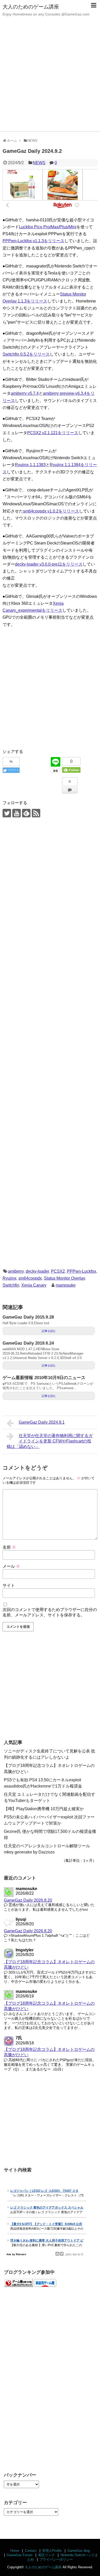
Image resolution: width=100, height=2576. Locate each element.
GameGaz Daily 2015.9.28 (28, 1317)
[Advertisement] (50, 79)
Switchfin (11, 1285)
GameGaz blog (79, 2551)
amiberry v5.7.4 (25, 393)
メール (11, 1566)
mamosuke (66, 1285)
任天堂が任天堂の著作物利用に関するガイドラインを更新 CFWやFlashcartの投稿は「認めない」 (50, 1441)
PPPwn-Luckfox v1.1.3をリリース (33, 241)
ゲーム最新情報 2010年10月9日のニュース (44, 1378)
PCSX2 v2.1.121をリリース (53, 433)
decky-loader (37, 1271)
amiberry (16, 1271)
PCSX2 (58, 1271)
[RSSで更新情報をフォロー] (36, 813)
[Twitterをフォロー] (7, 813)
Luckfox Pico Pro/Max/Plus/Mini (48, 227)
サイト (9, 1585)
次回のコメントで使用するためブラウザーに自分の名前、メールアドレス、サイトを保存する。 (50, 1612)
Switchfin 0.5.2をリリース (26, 354)
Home (15, 2551)
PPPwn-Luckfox (82, 1271)
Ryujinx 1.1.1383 (30, 465)
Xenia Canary (34, 1285)
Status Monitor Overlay (64, 1278)
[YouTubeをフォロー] (17, 813)
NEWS (39, 163)
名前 (9, 1547)
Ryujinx (9, 1278)
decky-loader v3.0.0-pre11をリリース (49, 564)
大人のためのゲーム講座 (31, 7)
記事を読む (49, 1331)
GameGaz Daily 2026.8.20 (28, 1900)
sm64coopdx (30, 1278)
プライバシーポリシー (56, 2559)
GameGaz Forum (19, 2555)
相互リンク (47, 2555)
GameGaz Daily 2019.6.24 (28, 1343)
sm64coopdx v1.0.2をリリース (51, 511)
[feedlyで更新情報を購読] (26, 813)
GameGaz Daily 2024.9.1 (42, 1422)
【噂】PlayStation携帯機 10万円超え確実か (44, 1809)
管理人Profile (52, 2551)
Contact (31, 2551)
